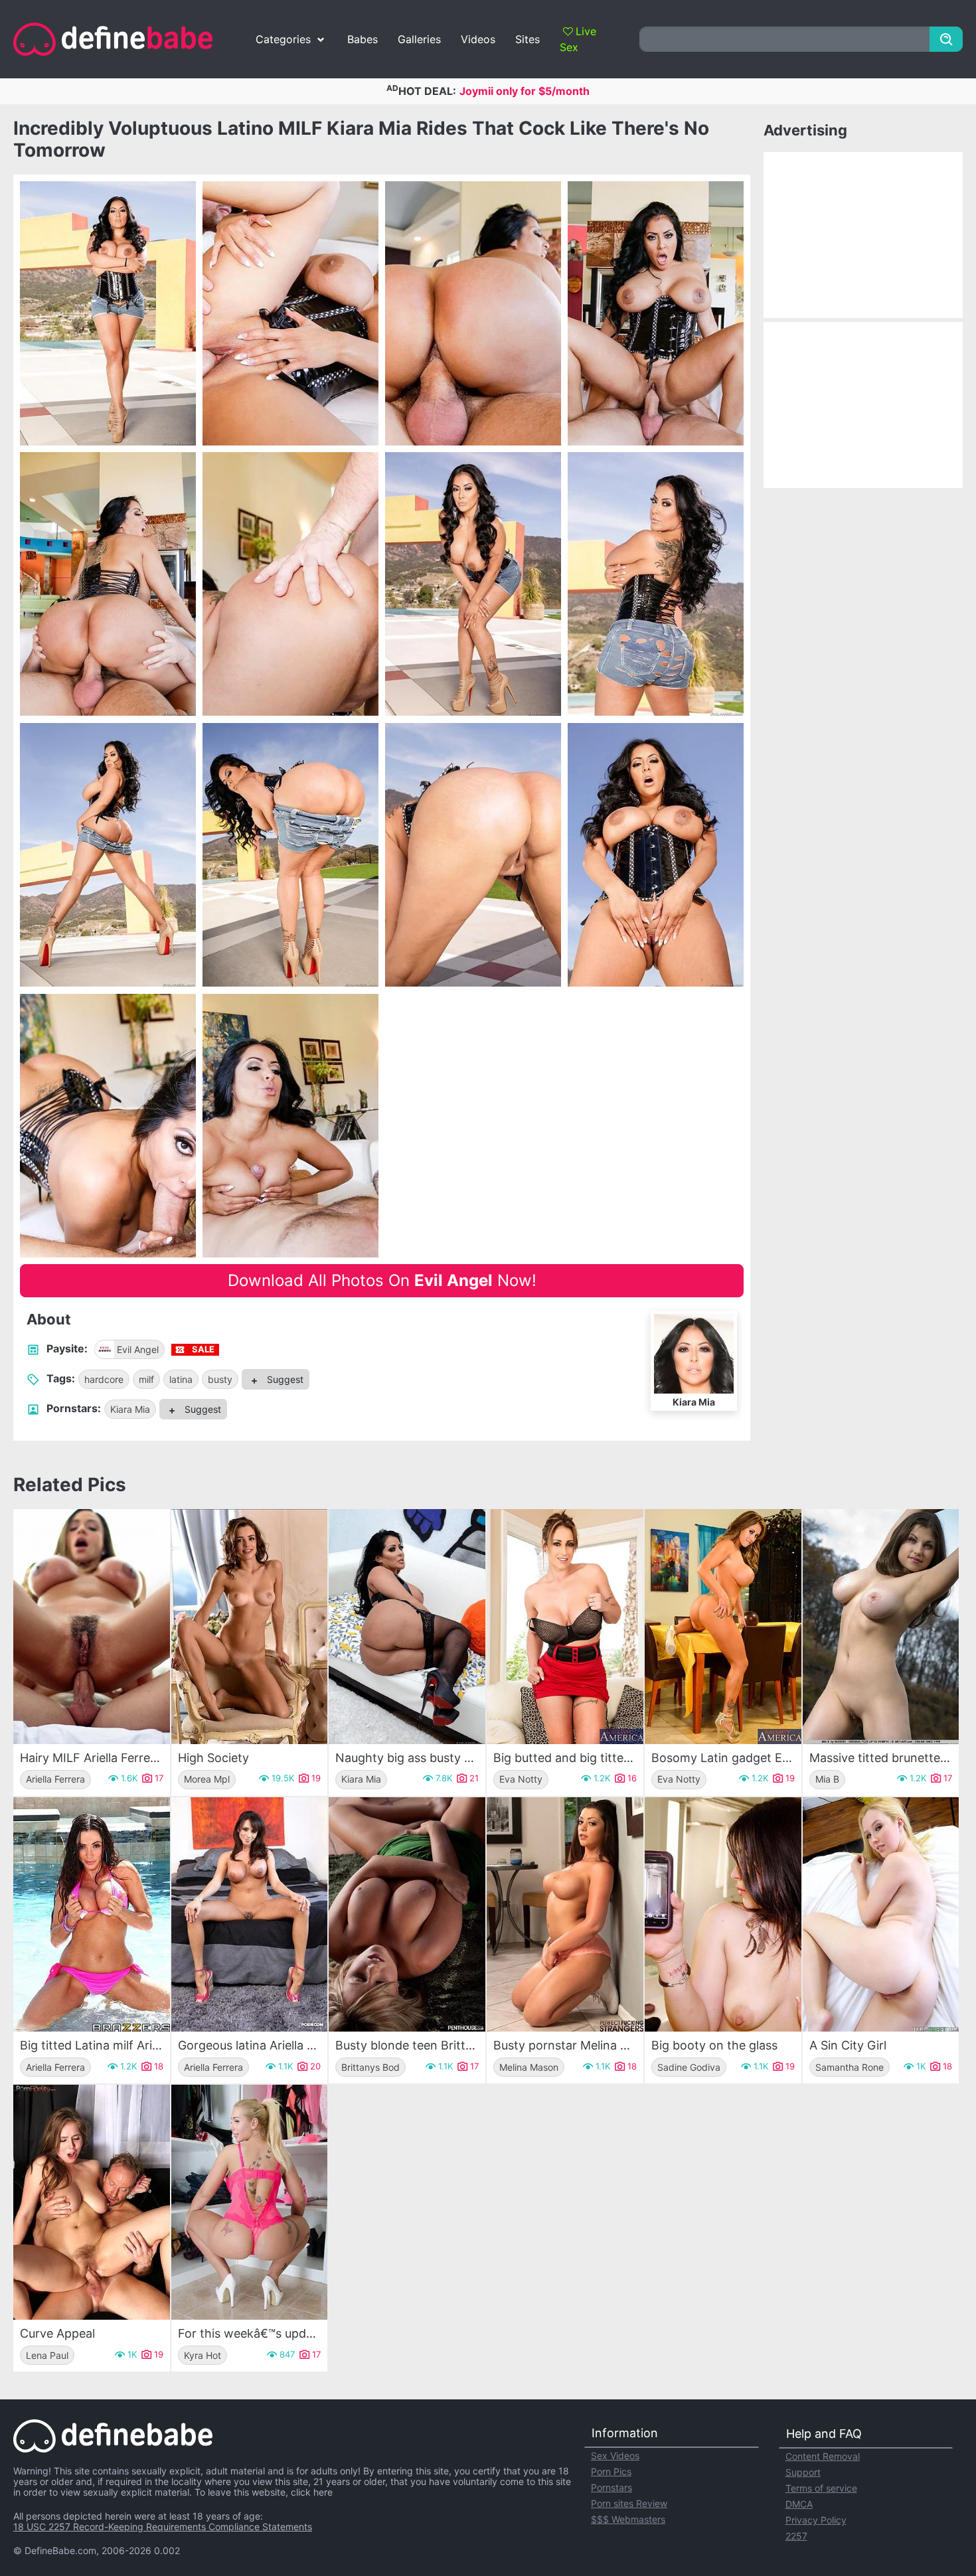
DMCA (799, 2504)
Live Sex (578, 39)
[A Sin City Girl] (881, 1915)
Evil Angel (138, 1349)
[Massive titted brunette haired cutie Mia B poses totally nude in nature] (881, 1627)
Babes (363, 39)
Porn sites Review (629, 2503)
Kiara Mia (130, 1409)
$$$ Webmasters (628, 2519)
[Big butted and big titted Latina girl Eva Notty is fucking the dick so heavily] (565, 1627)
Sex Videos (615, 2455)
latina (181, 1379)
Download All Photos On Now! (382, 1280)
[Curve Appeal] (92, 2202)
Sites (528, 39)
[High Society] (250, 1627)
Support (803, 2472)
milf (146, 1379)
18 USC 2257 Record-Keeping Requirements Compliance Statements (163, 2527)
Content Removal (823, 2456)
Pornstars (611, 2487)
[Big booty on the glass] (723, 1915)
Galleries (419, 39)
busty (220, 1379)
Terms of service (821, 2488)
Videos (478, 39)
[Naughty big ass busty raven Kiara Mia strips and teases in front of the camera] (407, 1627)
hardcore (104, 1379)
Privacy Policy (816, 2520)
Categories (283, 39)
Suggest (284, 1379)
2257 (796, 2536)
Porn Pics (611, 2471)
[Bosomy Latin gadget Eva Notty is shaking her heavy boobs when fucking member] (723, 1627)
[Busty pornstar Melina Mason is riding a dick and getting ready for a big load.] (565, 1915)
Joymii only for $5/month (525, 91)
